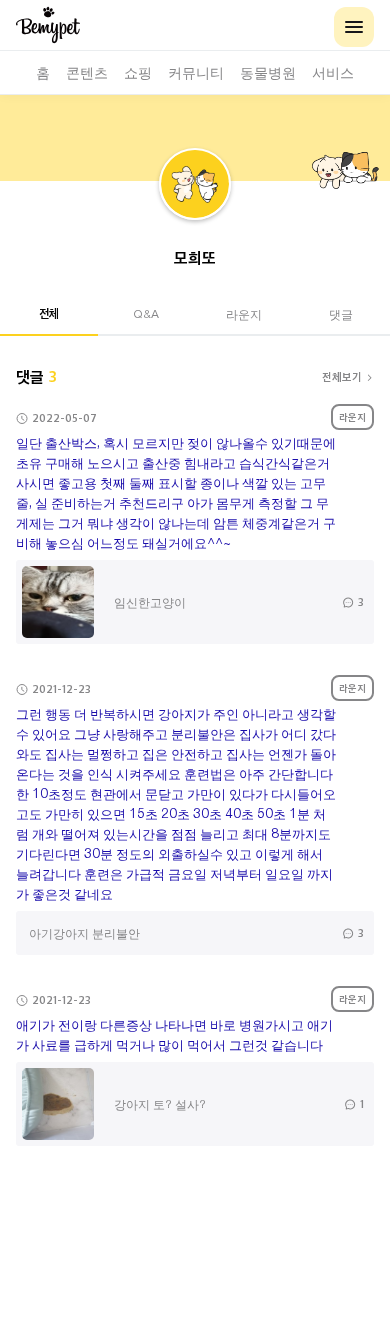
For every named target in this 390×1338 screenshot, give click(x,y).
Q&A (146, 313)
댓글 (341, 313)
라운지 (244, 313)
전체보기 (342, 376)
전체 (49, 313)
